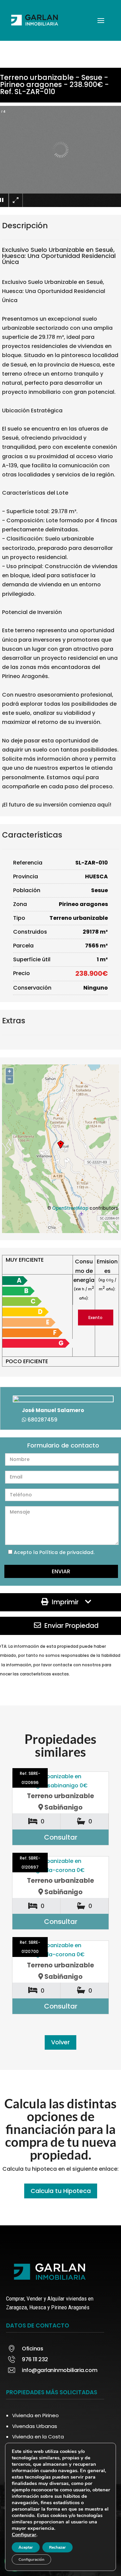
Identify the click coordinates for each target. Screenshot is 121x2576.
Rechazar (57, 2547)
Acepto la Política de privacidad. (54, 1552)
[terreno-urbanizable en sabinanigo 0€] (61, 1781)
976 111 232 (35, 2359)
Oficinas (32, 2349)
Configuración (31, 2559)
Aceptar (26, 2547)
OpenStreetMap (70, 1208)
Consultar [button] (61, 1837)
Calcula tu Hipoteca (61, 2191)
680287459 (43, 1420)
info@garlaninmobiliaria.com (59, 2370)
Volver (61, 2042)
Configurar (24, 2535)
